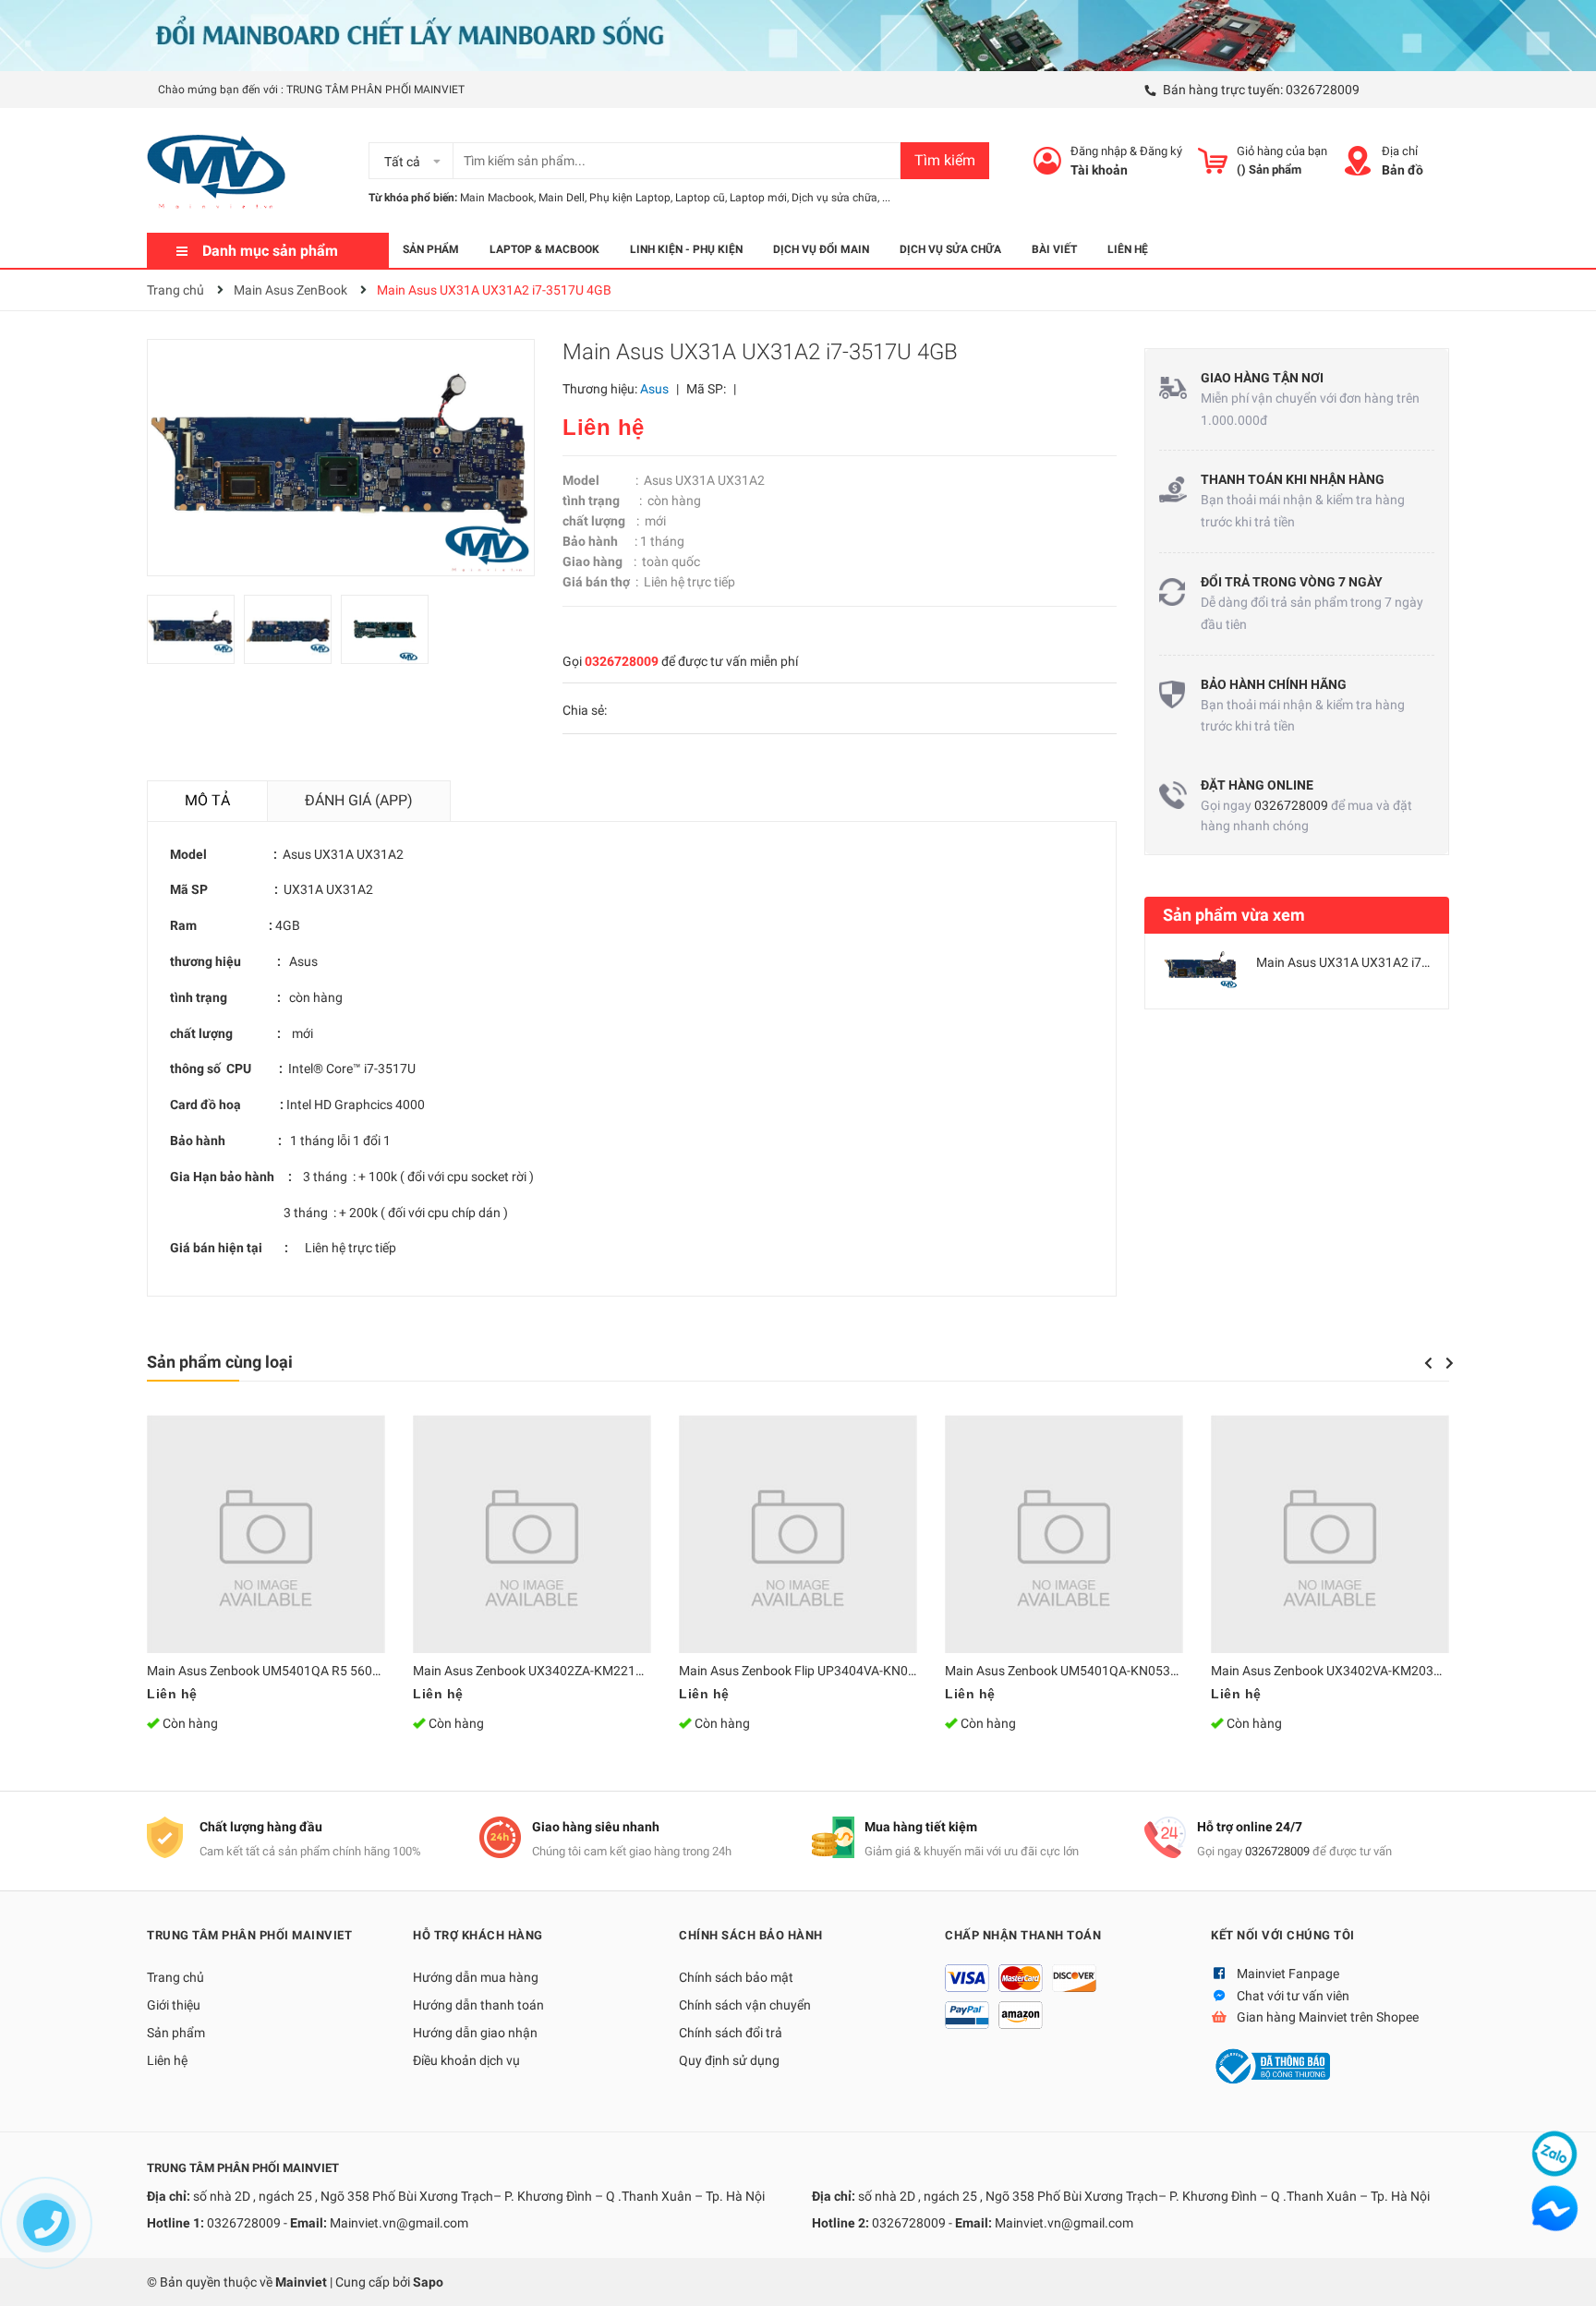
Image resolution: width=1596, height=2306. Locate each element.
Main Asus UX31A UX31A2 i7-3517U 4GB (1373, 962)
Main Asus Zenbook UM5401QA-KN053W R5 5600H (1093, 1671)
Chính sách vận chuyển (745, 2005)
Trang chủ (175, 1977)
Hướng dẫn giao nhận (475, 2033)
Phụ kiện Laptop (630, 198)
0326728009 (1323, 90)
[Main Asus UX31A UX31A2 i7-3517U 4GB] (1201, 967)
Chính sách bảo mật (736, 1977)
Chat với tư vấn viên (1293, 1996)
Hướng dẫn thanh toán (478, 2005)
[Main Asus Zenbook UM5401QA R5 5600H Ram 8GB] (266, 1534)
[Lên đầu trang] (1564, 2274)
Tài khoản (1099, 170)
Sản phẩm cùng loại (220, 1362)
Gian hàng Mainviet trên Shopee (1328, 2017)
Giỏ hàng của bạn (1282, 151)
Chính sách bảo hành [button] (751, 1935)
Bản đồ (1403, 170)
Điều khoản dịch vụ (466, 2060)
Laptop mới (758, 198)
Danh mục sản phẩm (270, 251)
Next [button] (1450, 1363)
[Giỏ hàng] (1213, 161)
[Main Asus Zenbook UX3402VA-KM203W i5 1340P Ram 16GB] (1330, 1534)
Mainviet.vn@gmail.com (399, 2223)
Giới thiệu (174, 2005)
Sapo (428, 2282)
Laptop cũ (700, 198)
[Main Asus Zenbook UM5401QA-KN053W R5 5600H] (1064, 1534)
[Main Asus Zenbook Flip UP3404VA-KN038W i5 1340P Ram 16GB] (798, 1534)
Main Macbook (497, 198)
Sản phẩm (176, 2033)
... (886, 198)
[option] (195, 634)
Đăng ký (1161, 151)
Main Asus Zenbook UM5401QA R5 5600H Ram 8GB (296, 1671)
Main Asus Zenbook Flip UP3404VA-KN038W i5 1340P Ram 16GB (865, 1671)
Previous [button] (1428, 1363)
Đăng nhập (1099, 151)
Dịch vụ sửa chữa (834, 198)
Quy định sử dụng (729, 2060)
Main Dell (562, 198)
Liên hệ (167, 2060)
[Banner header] (798, 34)
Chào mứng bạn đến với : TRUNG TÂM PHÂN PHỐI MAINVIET (311, 90)
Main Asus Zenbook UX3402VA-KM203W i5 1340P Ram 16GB (1387, 1671)
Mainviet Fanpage (1288, 1974)
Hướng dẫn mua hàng (476, 1977)
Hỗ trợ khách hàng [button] (478, 1935)
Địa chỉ (1400, 151)
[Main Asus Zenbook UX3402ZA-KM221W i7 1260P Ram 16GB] (532, 1534)
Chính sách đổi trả (731, 2033)
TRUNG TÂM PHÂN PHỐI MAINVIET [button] (249, 1935)
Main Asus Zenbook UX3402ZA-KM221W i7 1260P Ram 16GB (589, 1671)
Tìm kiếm (945, 160)
